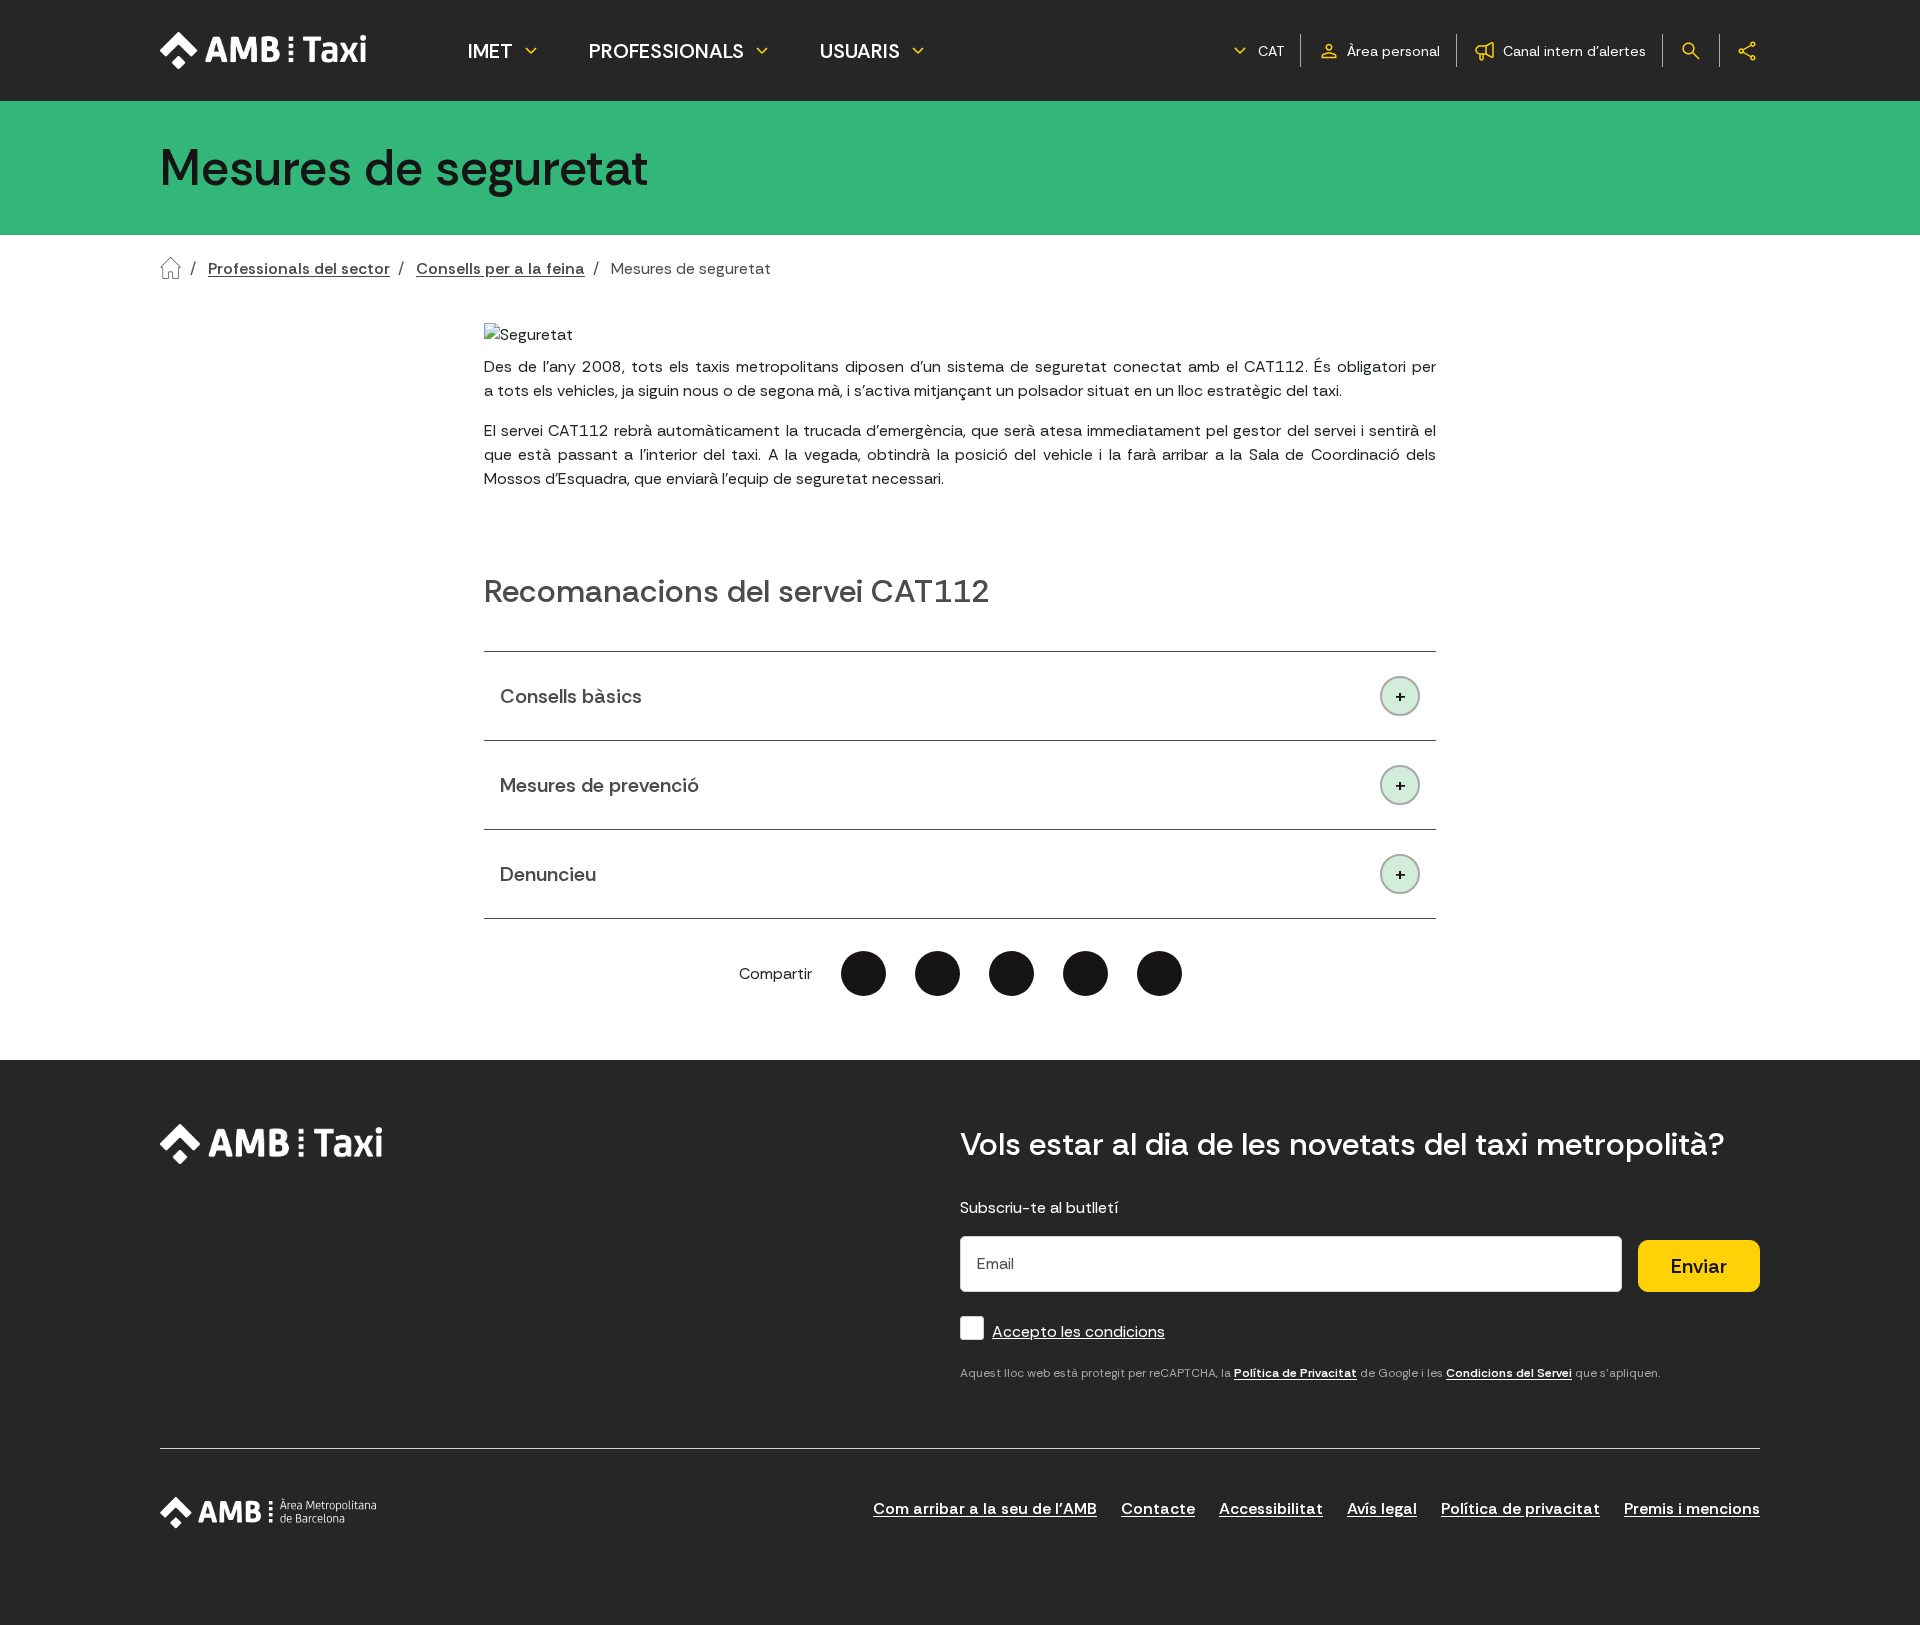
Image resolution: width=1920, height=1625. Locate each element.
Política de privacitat (1520, 1508)
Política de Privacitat (1295, 1373)
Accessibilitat (1271, 1508)
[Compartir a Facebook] (863, 973)
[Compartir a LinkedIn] (1011, 973)
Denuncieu (548, 874)
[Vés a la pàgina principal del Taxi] (271, 1144)
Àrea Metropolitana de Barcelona (268, 1513)
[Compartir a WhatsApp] (1159, 973)
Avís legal (1382, 1508)
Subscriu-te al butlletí (1039, 1207)
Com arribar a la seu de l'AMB (985, 1508)
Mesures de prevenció (599, 785)
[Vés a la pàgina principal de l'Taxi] (264, 50)
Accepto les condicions (1078, 1331)
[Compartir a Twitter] (937, 973)
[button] (1256, 51)
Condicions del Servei (1509, 1373)
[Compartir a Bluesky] (1085, 973)
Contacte (1158, 1508)
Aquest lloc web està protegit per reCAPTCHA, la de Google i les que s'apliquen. (1310, 1373)
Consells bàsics (571, 696)
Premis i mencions (1692, 1508)
